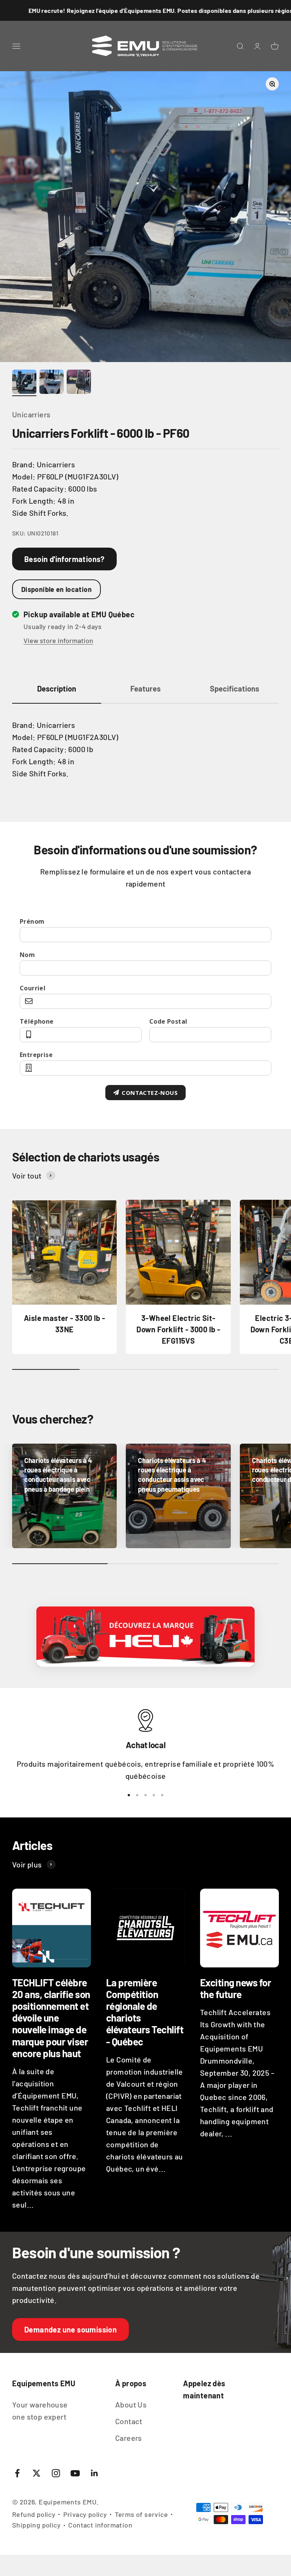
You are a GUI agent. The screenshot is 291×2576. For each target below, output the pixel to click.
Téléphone (37, 1021)
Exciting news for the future (235, 1988)
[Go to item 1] (24, 383)
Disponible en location (56, 589)
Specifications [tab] (235, 688)
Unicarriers (31, 414)
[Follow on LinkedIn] (95, 2473)
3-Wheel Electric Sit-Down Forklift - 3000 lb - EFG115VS (178, 1329)
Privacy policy (85, 2514)
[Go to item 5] (162, 1795)
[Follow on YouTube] (75, 2473)
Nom (27, 955)
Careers (129, 2438)
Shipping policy (36, 2525)
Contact (129, 2421)
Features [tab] (145, 688)
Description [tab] (57, 688)
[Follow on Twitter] (37, 2473)
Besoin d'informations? (64, 559)
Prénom (32, 921)
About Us (131, 2404)
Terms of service (141, 2514)
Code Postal (168, 1021)
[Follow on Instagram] (56, 2473)
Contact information (100, 2525)
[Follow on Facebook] (17, 2473)
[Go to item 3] (79, 383)
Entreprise (36, 1055)
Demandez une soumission (70, 2329)
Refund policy (34, 2514)
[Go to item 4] (154, 1795)
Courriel (33, 988)
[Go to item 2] (52, 383)
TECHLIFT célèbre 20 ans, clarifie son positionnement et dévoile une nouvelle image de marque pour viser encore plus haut (51, 2018)
